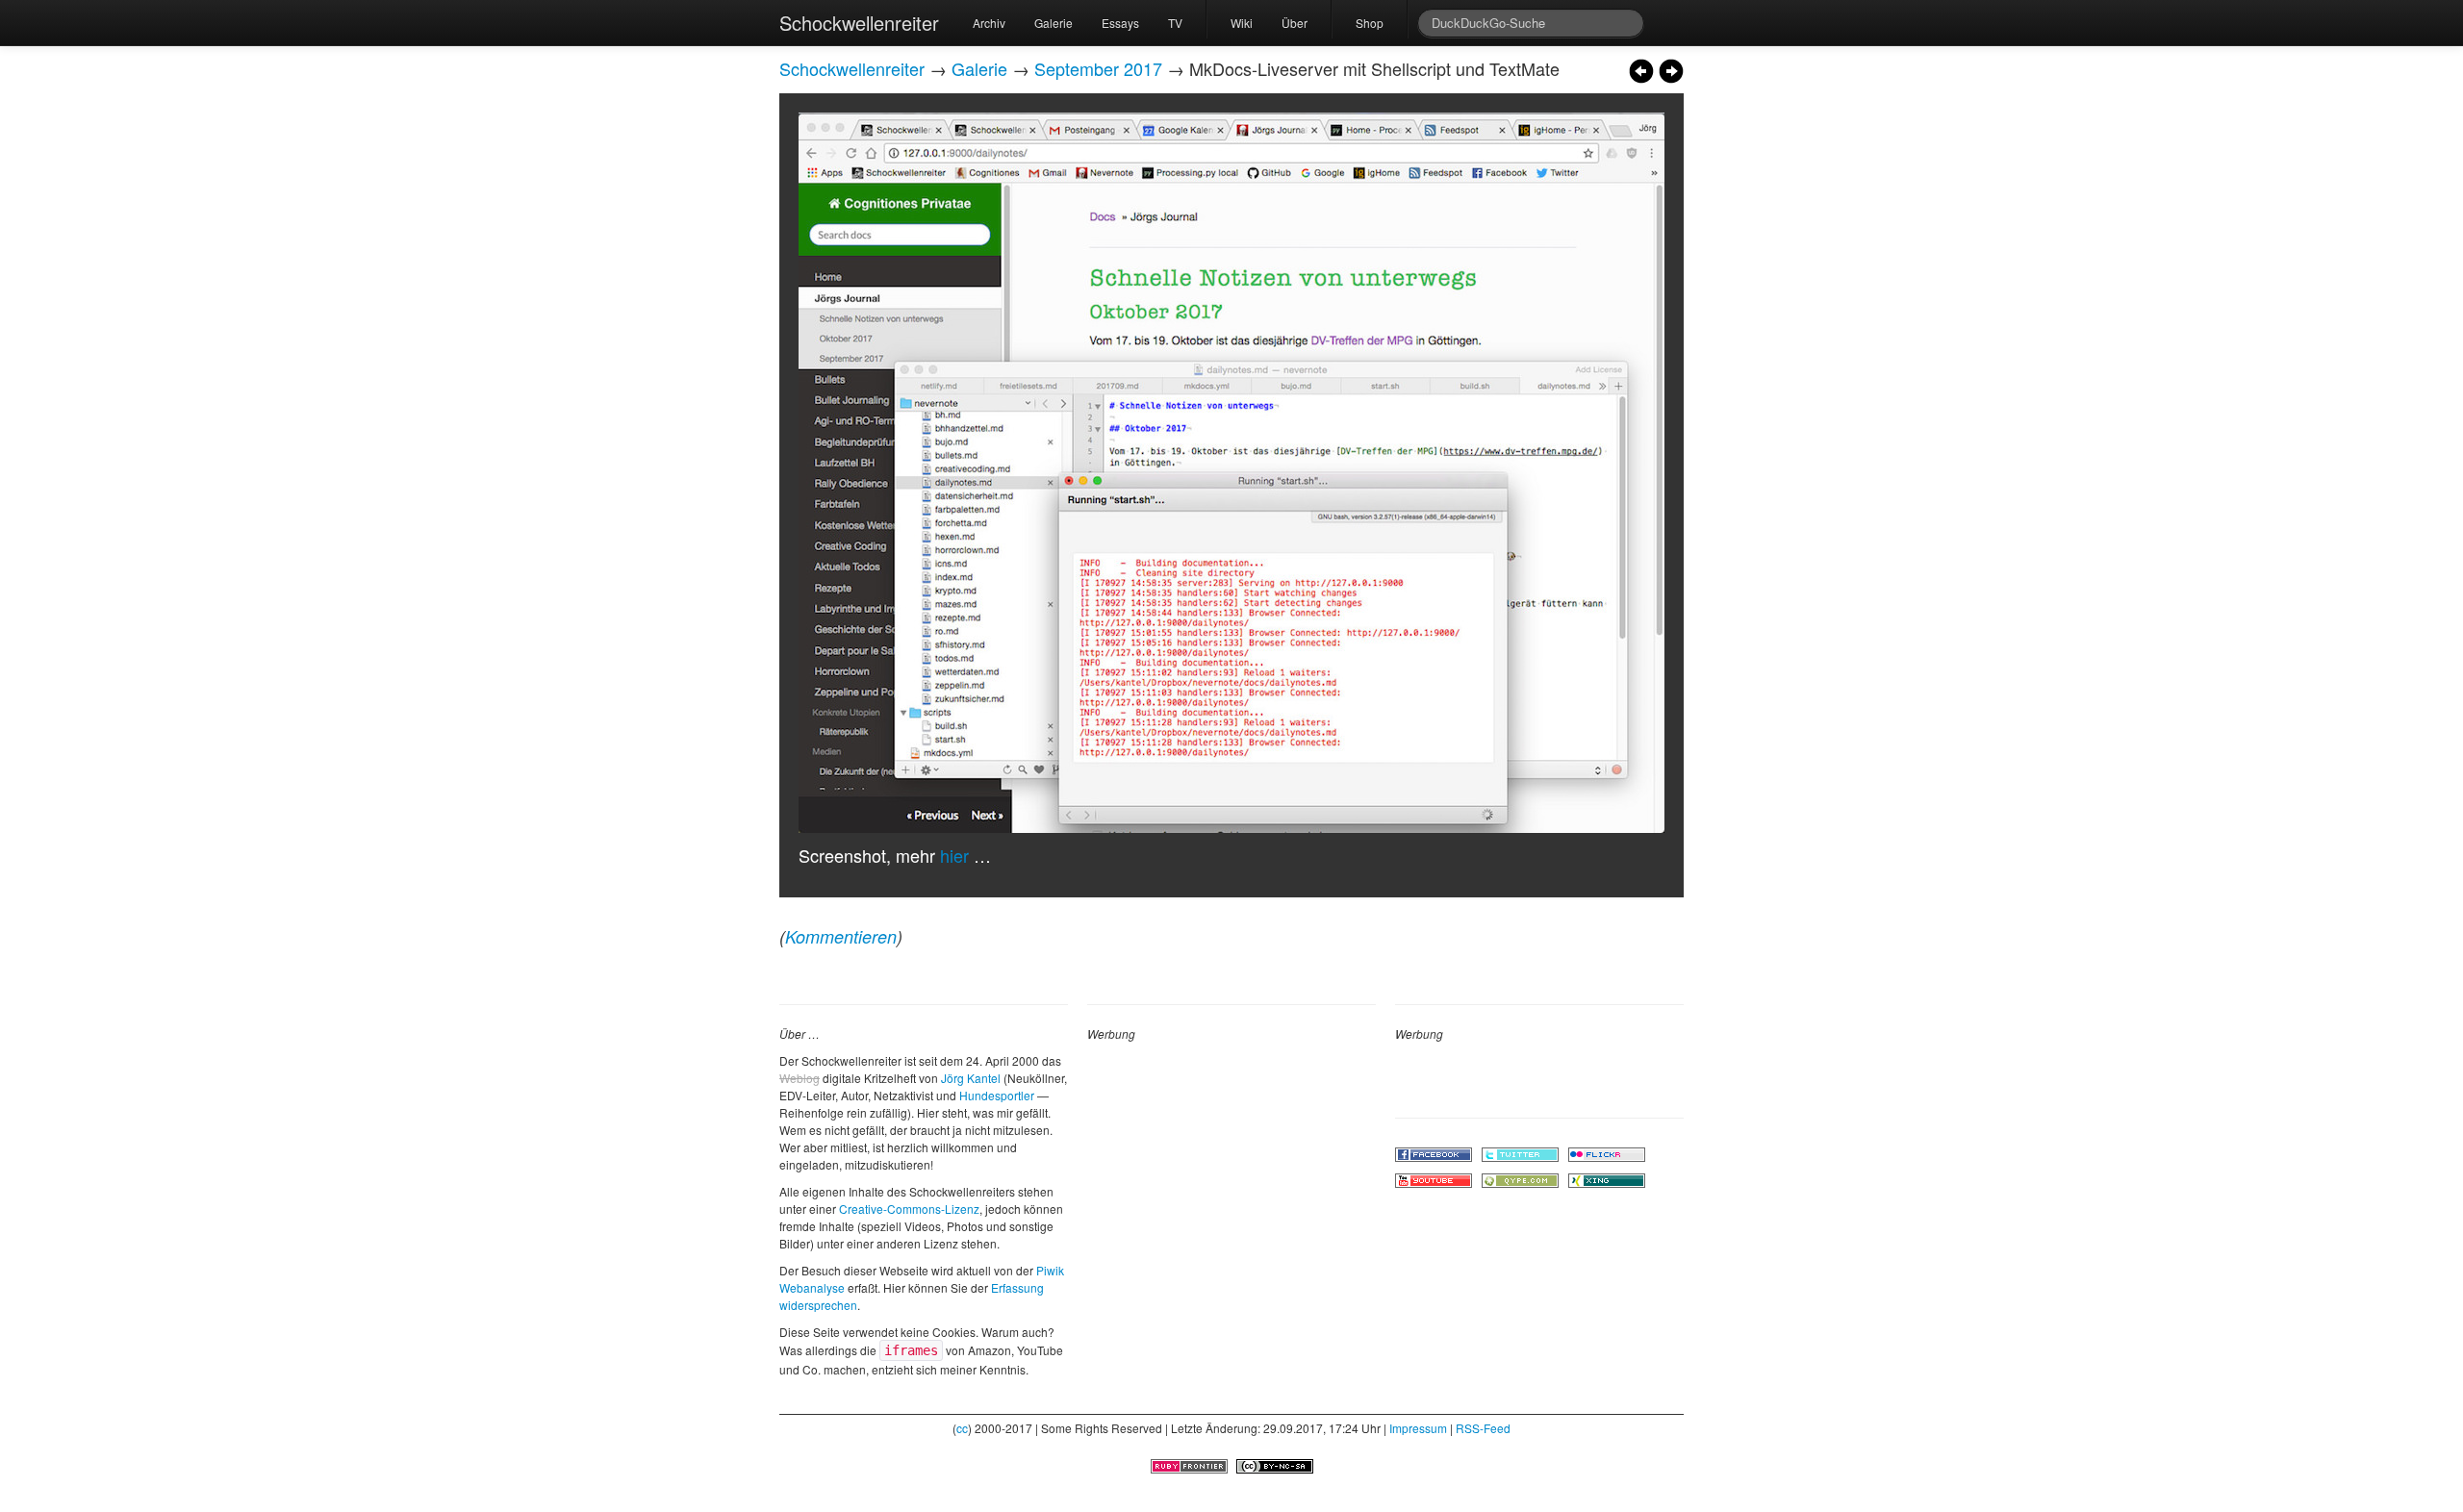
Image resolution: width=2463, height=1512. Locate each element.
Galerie (1054, 23)
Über (1295, 23)
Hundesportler (997, 1095)
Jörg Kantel (971, 1078)
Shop (1370, 23)
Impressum (1418, 1428)
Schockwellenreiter (859, 23)
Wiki (1242, 23)
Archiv (989, 23)
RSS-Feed (1483, 1428)
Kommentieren (841, 936)
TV (1175, 23)
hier (954, 855)
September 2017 (1098, 68)
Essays (1120, 23)
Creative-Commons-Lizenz (909, 1209)
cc (962, 1428)
